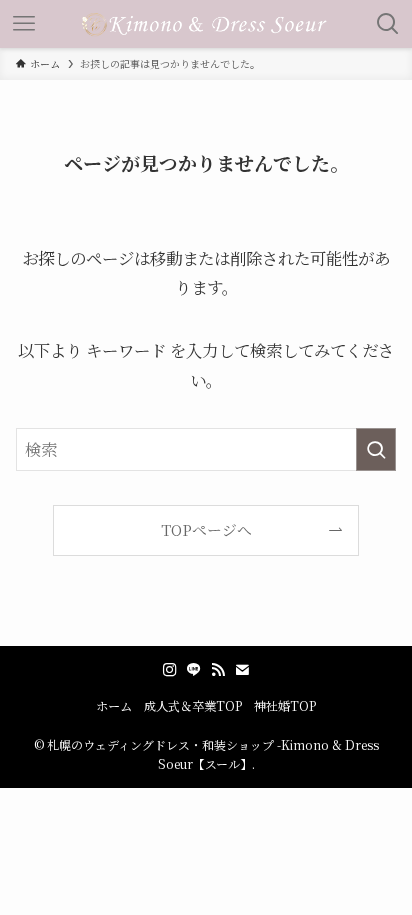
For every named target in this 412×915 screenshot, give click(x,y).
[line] (194, 670)
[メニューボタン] (24, 24)
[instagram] (170, 670)
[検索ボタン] (388, 24)
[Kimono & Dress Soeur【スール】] (206, 24)
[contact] (242, 670)
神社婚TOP (285, 706)
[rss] (218, 670)
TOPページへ (206, 529)
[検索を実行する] (376, 449)
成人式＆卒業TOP (193, 706)
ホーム (114, 706)
